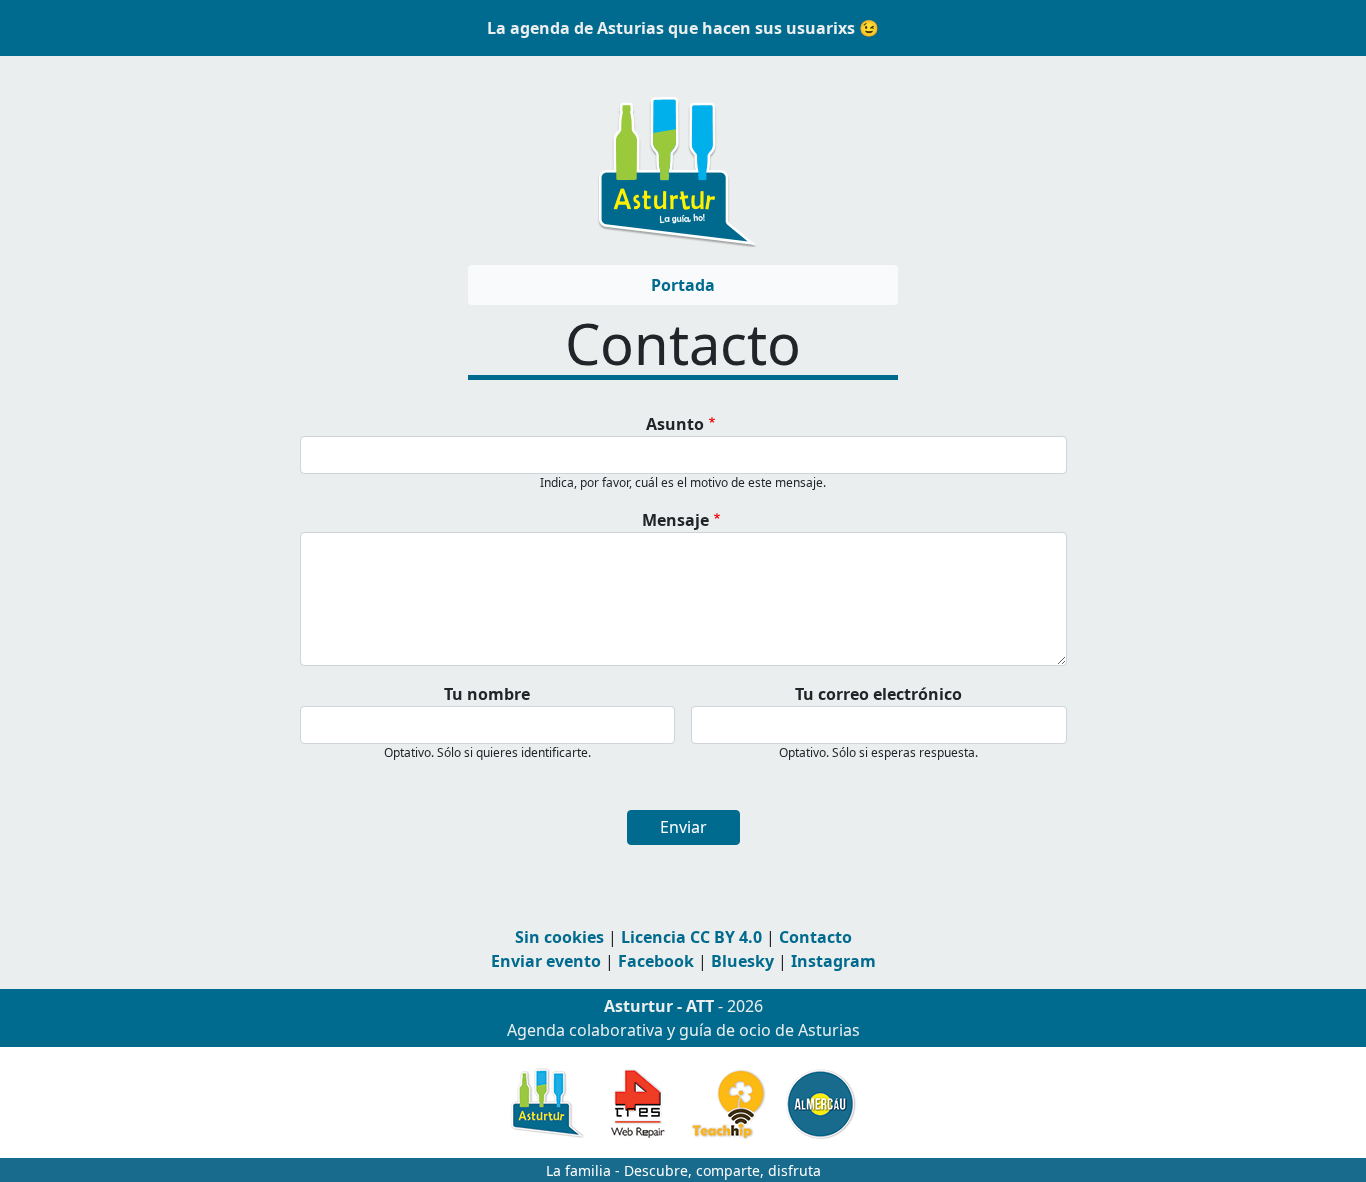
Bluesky (742, 961)
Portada (683, 285)
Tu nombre (487, 694)
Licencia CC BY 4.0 (691, 937)
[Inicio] (675, 162)
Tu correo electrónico (878, 694)
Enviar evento (546, 961)
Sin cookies (559, 937)
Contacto (815, 937)
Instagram (833, 961)
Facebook (656, 961)
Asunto (675, 424)
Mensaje (675, 520)
